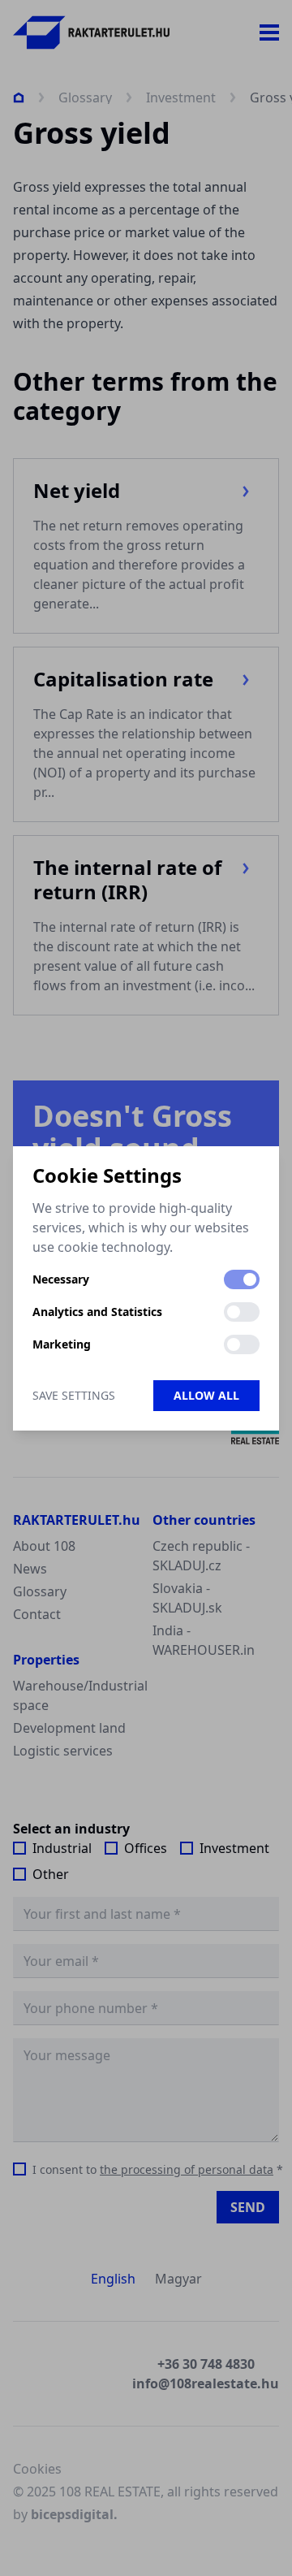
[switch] (242, 1279)
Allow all (206, 1395)
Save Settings (74, 1395)
